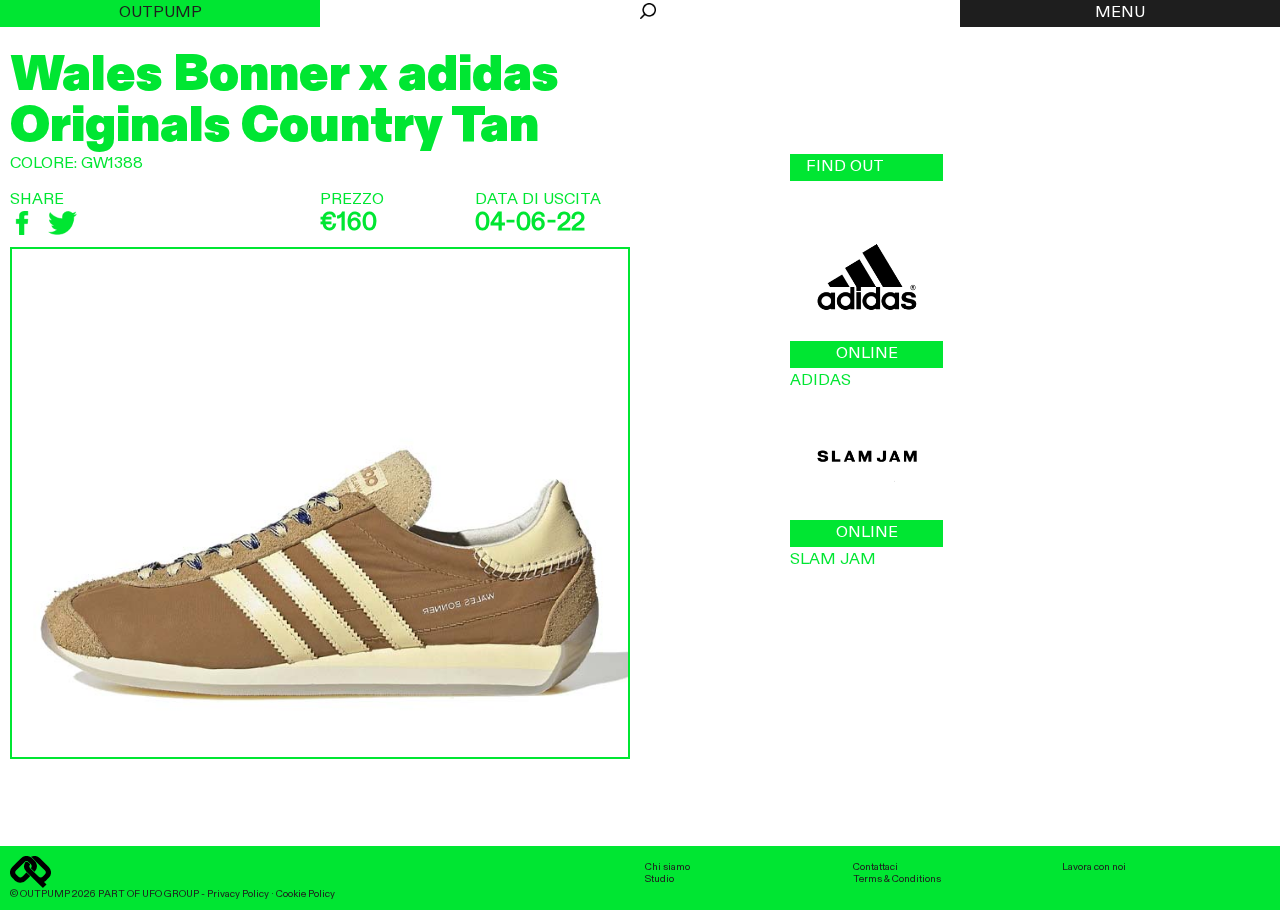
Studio (659, 879)
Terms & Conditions (897, 879)
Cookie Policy (305, 894)
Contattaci (875, 867)
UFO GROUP (170, 894)
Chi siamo (667, 867)
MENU (1120, 13)
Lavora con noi (1094, 867)
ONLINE (867, 354)
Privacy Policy (238, 894)
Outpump (160, 13)
